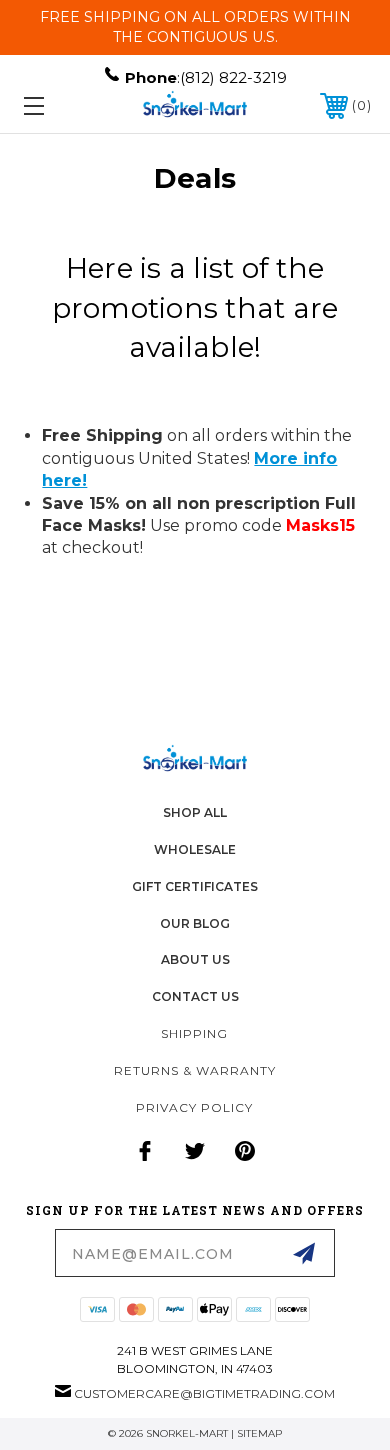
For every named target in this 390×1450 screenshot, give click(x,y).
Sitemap (259, 1433)
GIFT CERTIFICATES (195, 886)
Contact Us (195, 996)
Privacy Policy (194, 1107)
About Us (195, 959)
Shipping (194, 1033)
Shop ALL (195, 812)
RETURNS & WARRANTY (195, 1070)
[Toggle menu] (58, 105)
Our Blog (195, 923)
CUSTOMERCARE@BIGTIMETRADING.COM (204, 1393)
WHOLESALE (195, 849)
